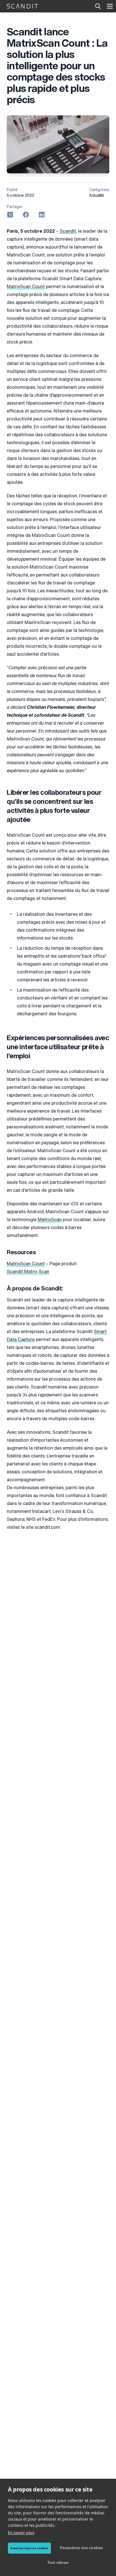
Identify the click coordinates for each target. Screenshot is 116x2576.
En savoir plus (21, 2533)
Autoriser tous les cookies (29, 2548)
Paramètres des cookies (81, 2548)
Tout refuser (58, 2563)
